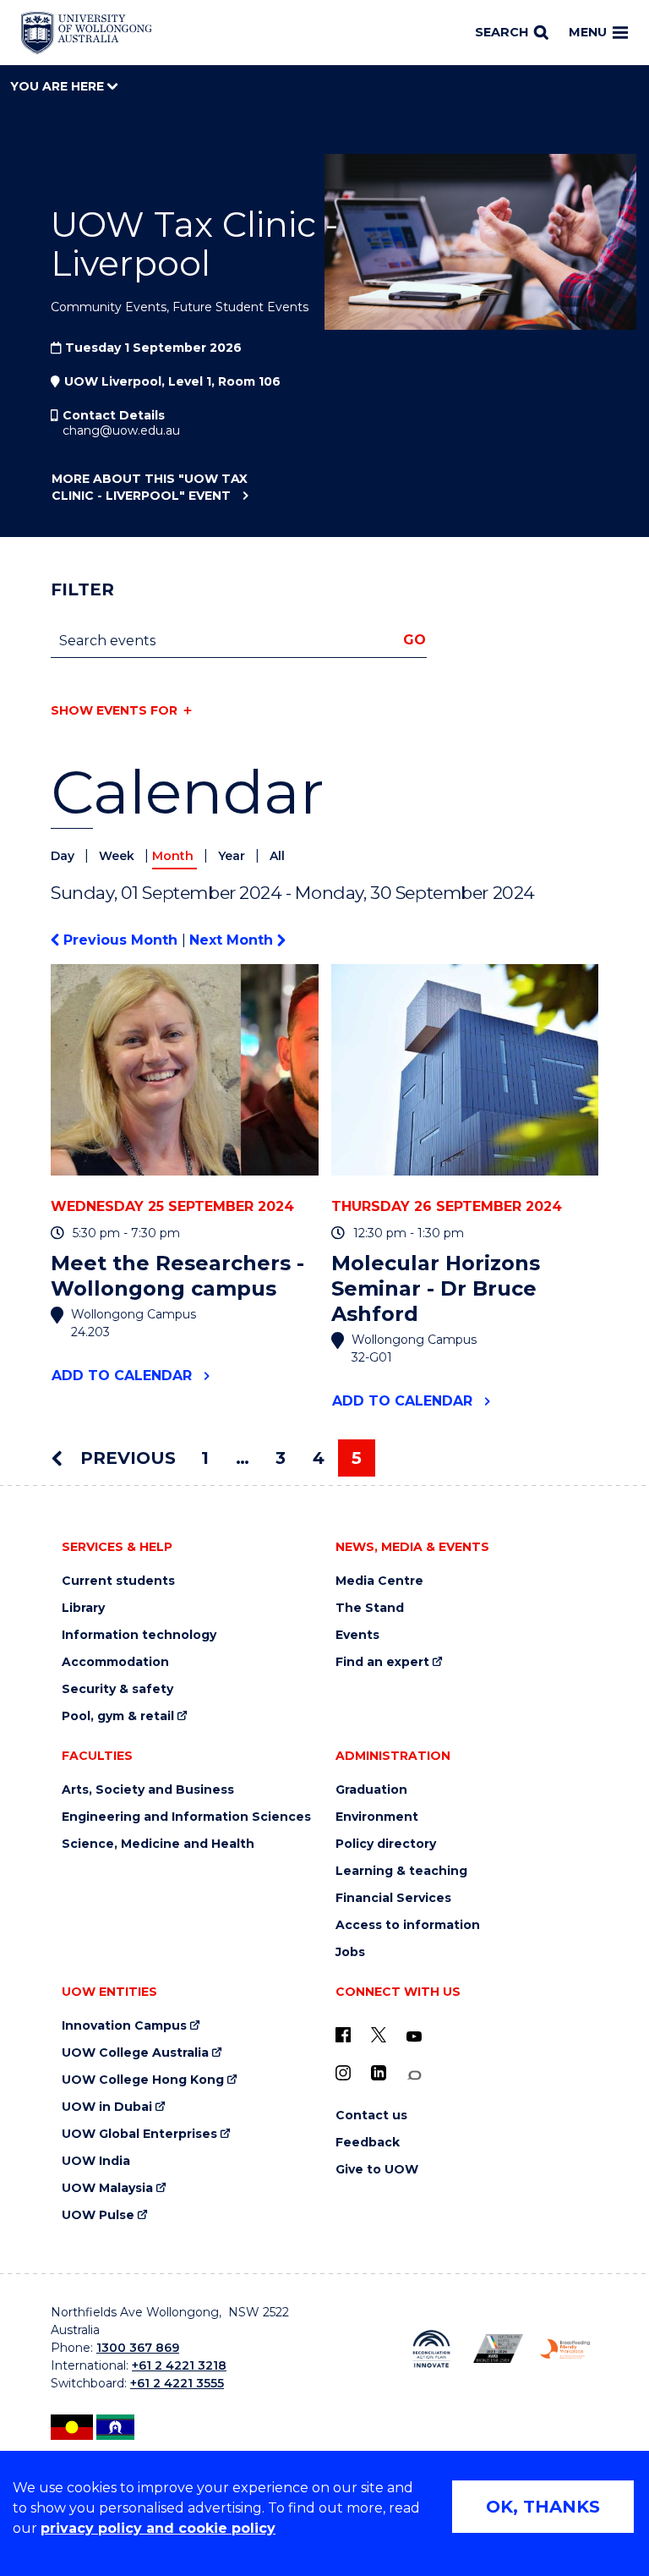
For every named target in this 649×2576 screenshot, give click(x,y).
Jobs (350, 1952)
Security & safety (117, 1689)
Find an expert (382, 1662)
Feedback (368, 2143)
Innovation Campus (124, 2026)
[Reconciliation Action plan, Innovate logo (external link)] (431, 2349)
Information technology (139, 1635)
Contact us (371, 2116)
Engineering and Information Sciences (186, 1817)
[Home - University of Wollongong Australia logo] (87, 33)
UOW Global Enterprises (139, 2134)
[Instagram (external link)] (343, 2073)
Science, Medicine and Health (158, 1844)
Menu (588, 32)
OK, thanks (543, 2507)
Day (64, 856)
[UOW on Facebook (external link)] (343, 2035)
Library (83, 1608)
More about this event (150, 487)
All (277, 856)
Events (357, 1635)
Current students (118, 1581)
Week (118, 856)
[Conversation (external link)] (414, 2076)
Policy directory (386, 1844)
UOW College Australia (135, 2053)
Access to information (408, 1925)
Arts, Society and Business (148, 1790)
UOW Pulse (98, 2215)
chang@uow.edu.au (121, 430)
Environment (377, 1817)
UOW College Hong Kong (143, 2080)
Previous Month (120, 940)
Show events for (114, 710)
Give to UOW (377, 2170)
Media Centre (379, 1581)
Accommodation (115, 1662)
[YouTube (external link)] (414, 2037)
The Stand (370, 1608)
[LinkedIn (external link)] (379, 2073)
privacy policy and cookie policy (158, 2528)
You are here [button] (59, 86)
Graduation (371, 1790)
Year (233, 856)
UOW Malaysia (107, 2188)
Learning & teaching (401, 1871)
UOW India (96, 2161)
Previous (125, 1458)
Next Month (233, 940)
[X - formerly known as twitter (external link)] (379, 2035)
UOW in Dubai (107, 2107)
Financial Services (393, 1898)
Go (414, 640)
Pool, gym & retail (118, 1716)
